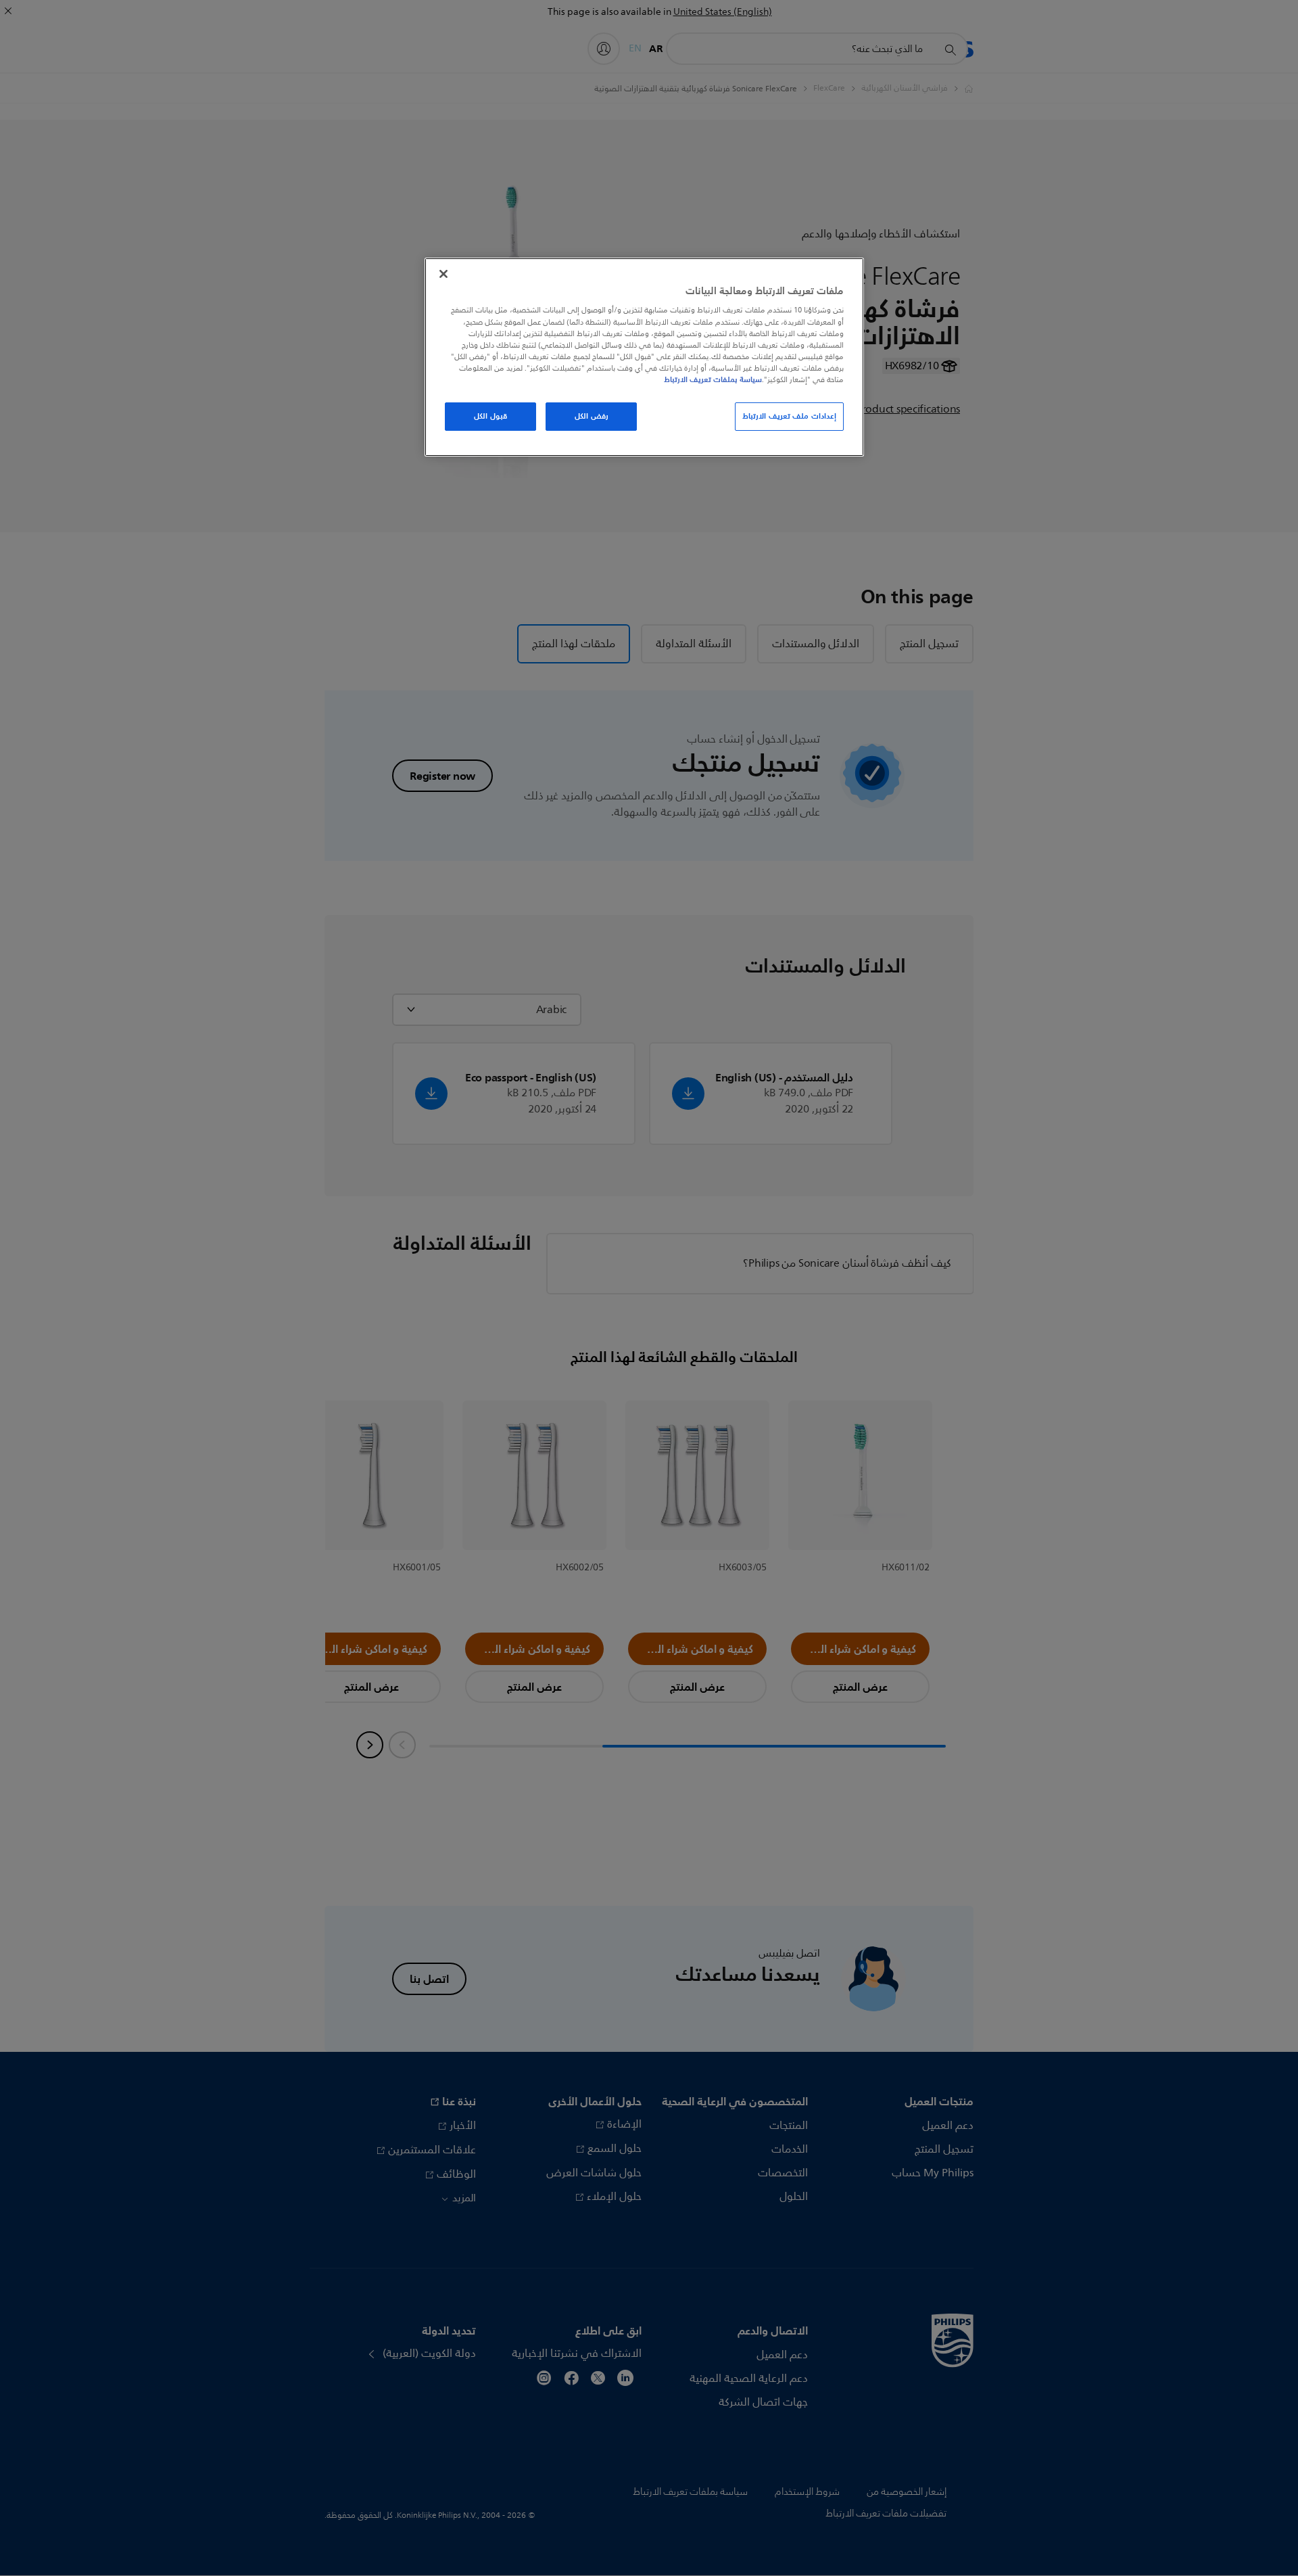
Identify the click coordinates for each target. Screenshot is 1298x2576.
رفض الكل (592, 416)
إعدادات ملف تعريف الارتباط (789, 416)
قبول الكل (490, 416)
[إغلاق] (443, 274)
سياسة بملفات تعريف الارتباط (713, 379)
